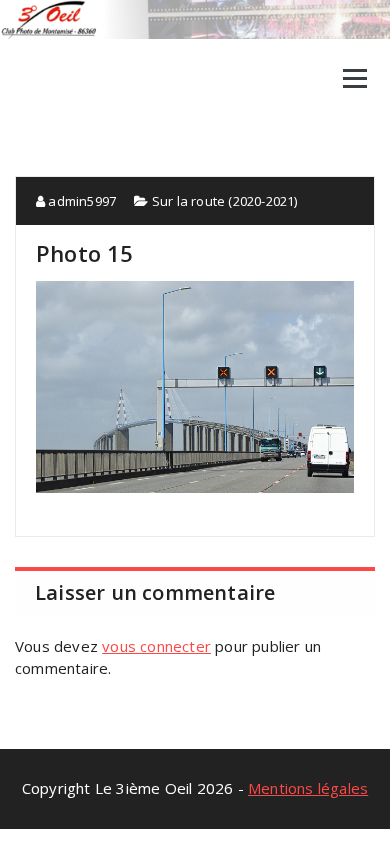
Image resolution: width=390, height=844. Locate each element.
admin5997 (80, 201)
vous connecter (156, 646)
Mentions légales (308, 788)
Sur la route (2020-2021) (225, 201)
